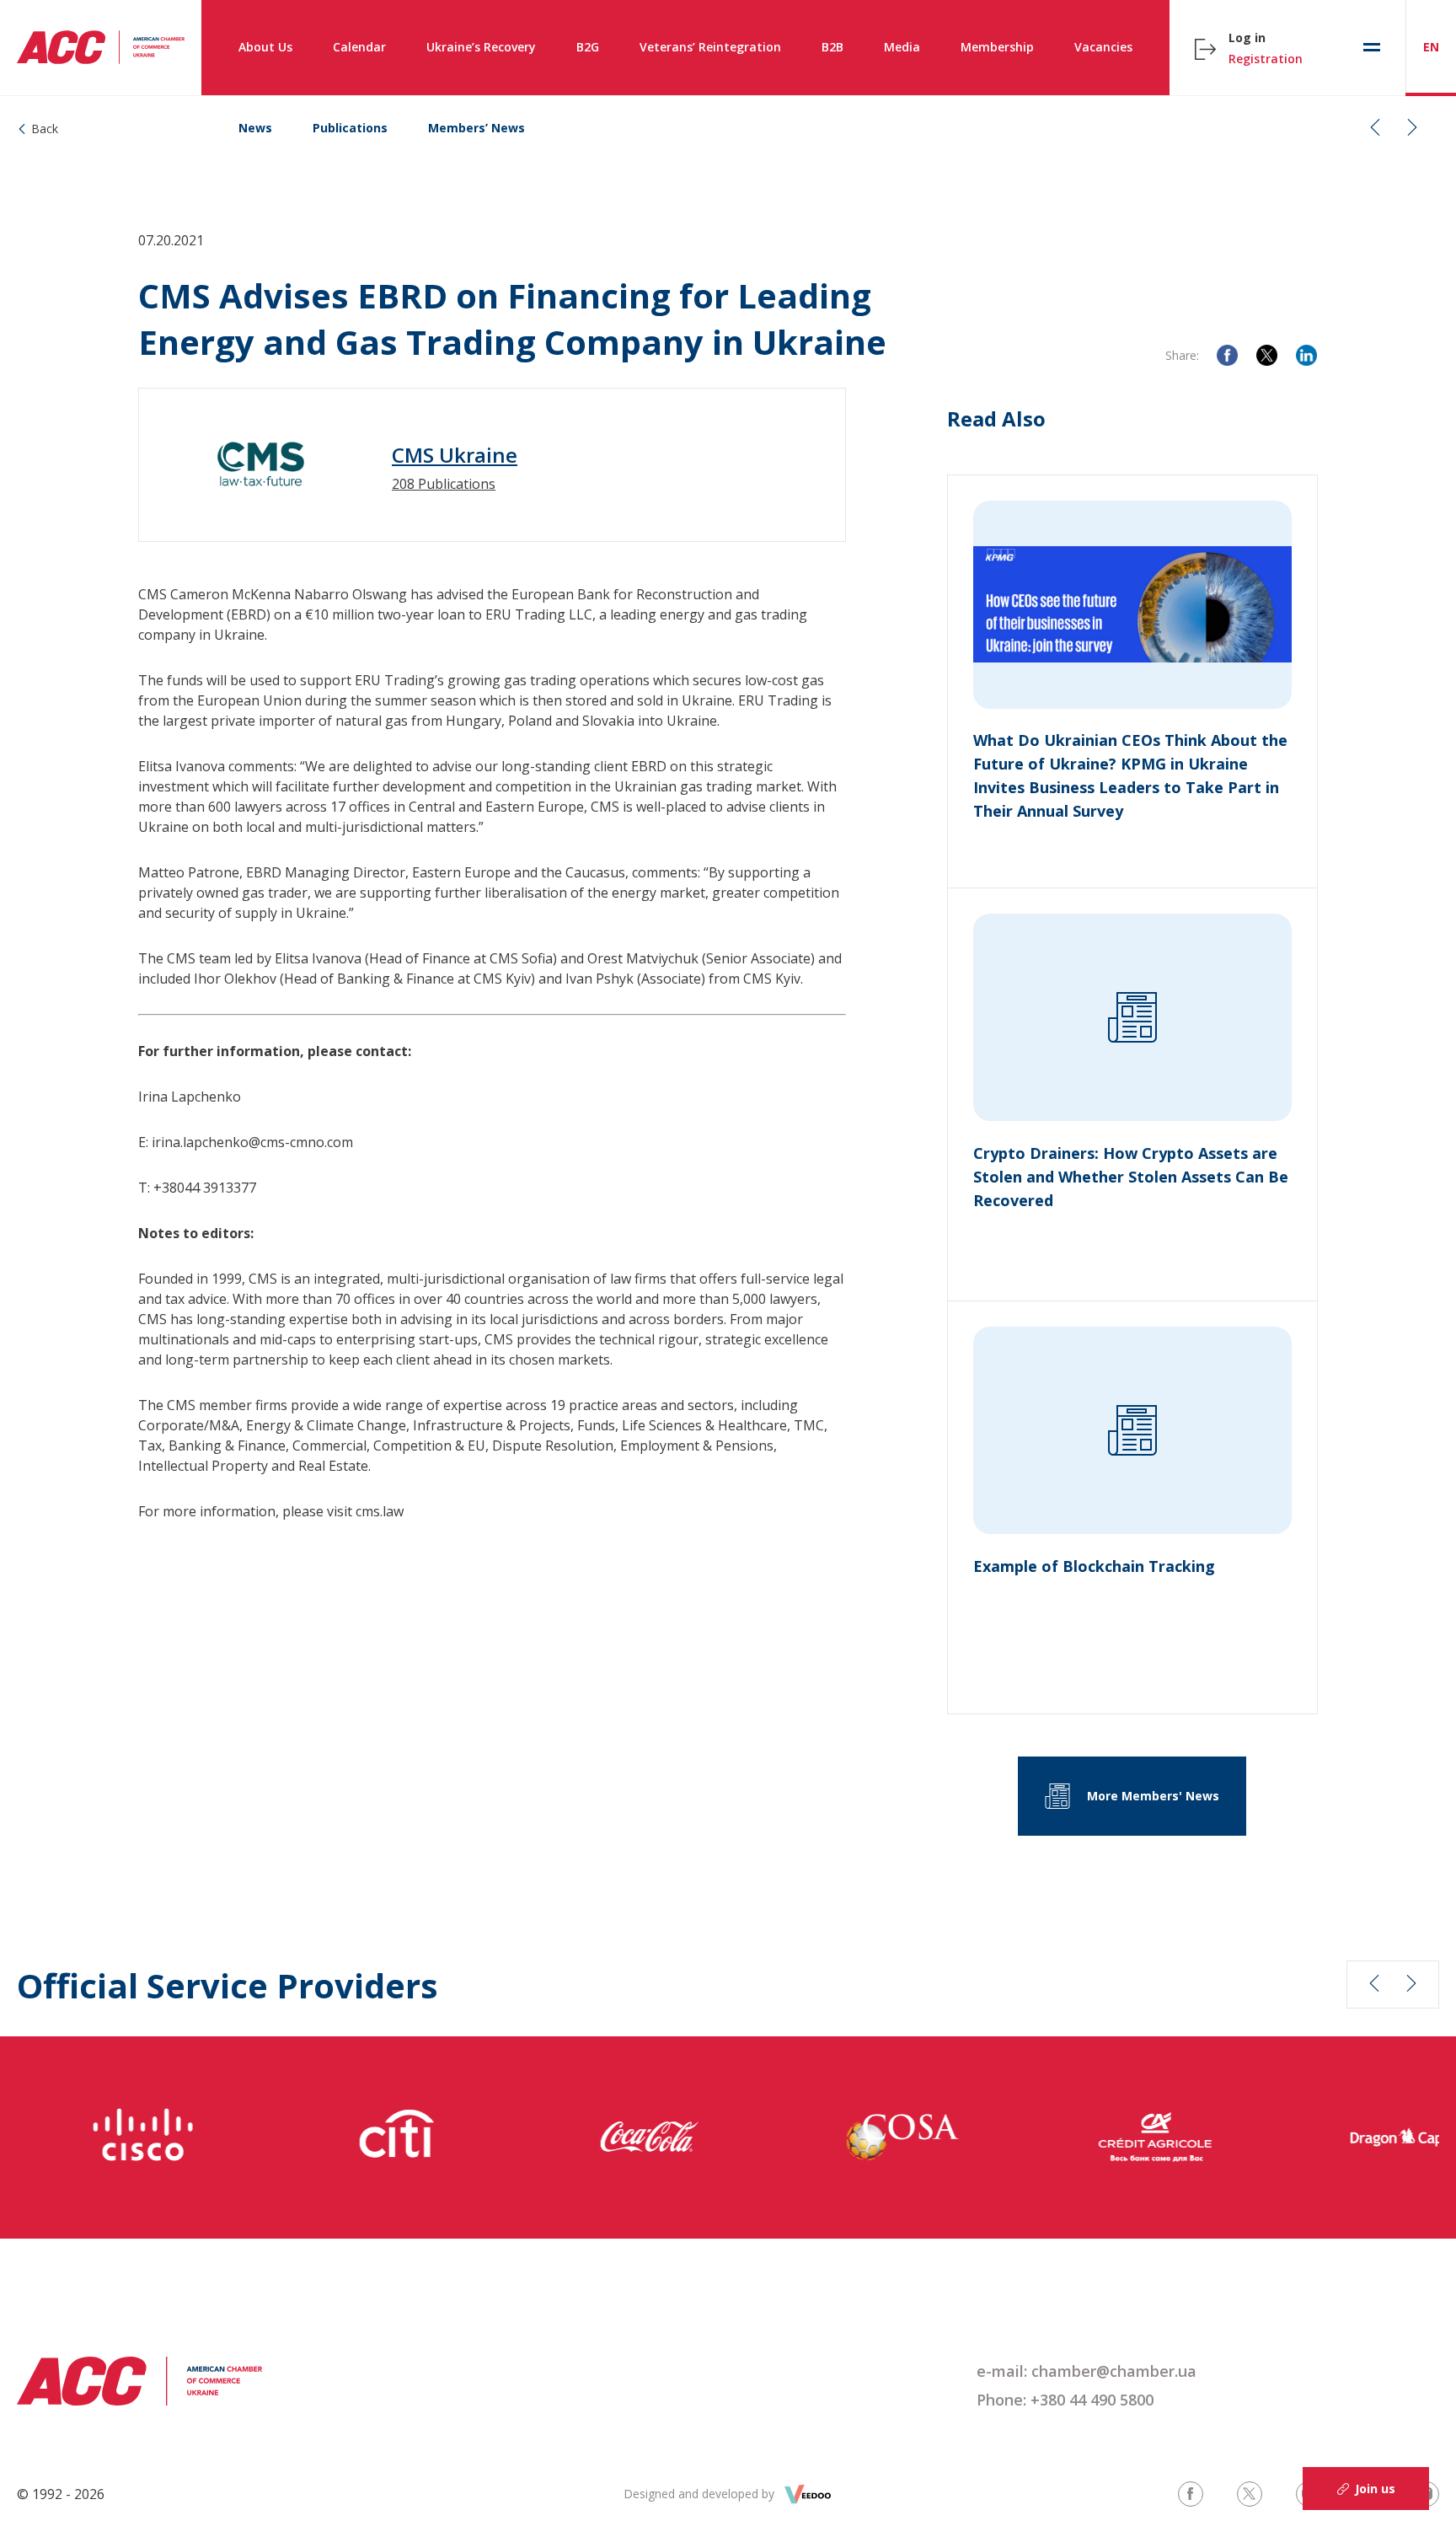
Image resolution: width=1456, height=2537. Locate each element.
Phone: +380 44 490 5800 (1065, 2400)
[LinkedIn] (1306, 355)
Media (902, 47)
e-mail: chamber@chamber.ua (1087, 2371)
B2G (588, 47)
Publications (350, 128)
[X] (1267, 355)
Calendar (359, 47)
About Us (265, 47)
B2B (832, 47)
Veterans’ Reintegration (710, 47)
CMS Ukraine (455, 455)
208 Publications (444, 484)
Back (45, 129)
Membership (997, 47)
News (255, 128)
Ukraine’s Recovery (481, 47)
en (1431, 47)
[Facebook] (1227, 355)
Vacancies (1103, 47)
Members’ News (476, 128)
